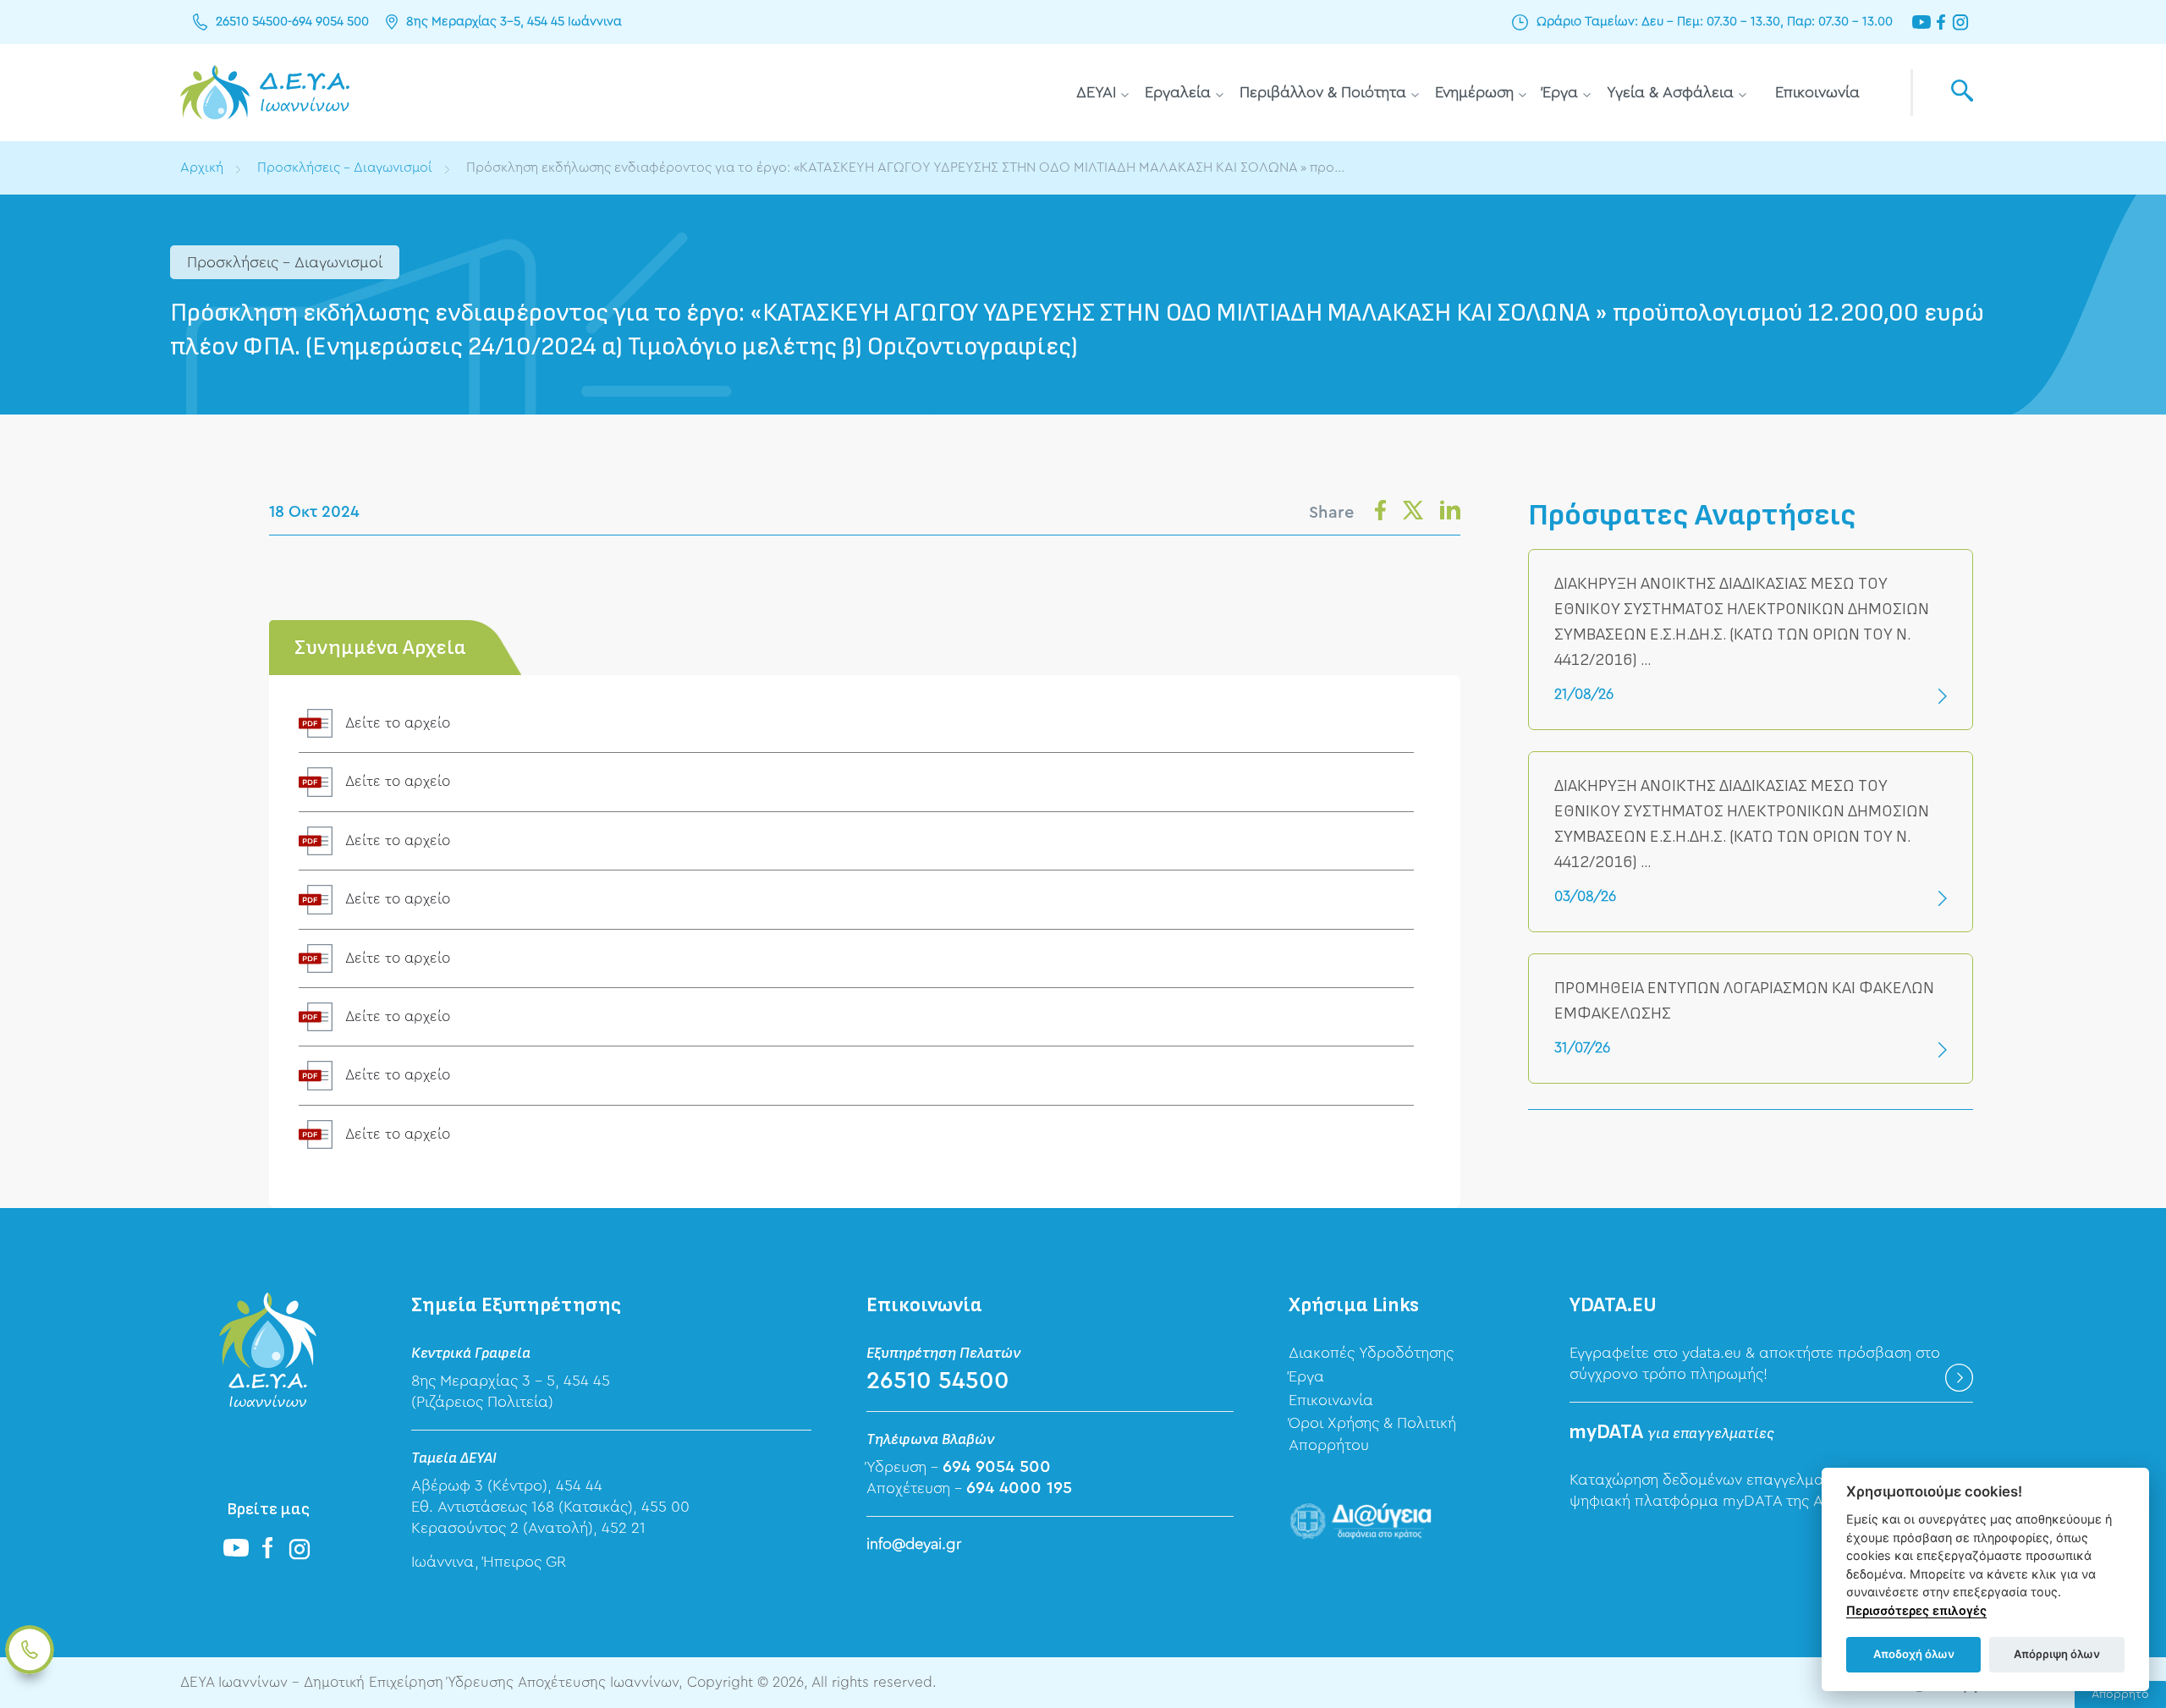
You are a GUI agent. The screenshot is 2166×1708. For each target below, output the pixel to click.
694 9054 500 (330, 22)
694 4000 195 (1019, 1488)
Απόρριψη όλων (2057, 1654)
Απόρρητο (2120, 1694)
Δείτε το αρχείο (398, 723)
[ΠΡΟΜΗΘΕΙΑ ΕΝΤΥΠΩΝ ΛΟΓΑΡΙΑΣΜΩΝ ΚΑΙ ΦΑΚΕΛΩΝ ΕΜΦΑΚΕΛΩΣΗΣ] (1751, 1019)
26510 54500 (252, 22)
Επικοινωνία (1817, 92)
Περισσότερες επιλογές (1916, 1610)
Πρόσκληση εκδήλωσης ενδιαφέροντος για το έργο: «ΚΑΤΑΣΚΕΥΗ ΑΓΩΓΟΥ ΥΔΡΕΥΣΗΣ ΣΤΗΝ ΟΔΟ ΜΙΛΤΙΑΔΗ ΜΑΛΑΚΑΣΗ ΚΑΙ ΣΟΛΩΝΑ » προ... (905, 168)
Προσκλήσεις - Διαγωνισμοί (345, 168)
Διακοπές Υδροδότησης (1371, 1353)
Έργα (1560, 92)
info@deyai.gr (914, 1544)
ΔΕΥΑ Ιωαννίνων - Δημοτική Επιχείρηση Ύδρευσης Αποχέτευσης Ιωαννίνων (265, 93)
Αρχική (202, 168)
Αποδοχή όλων (1914, 1654)
